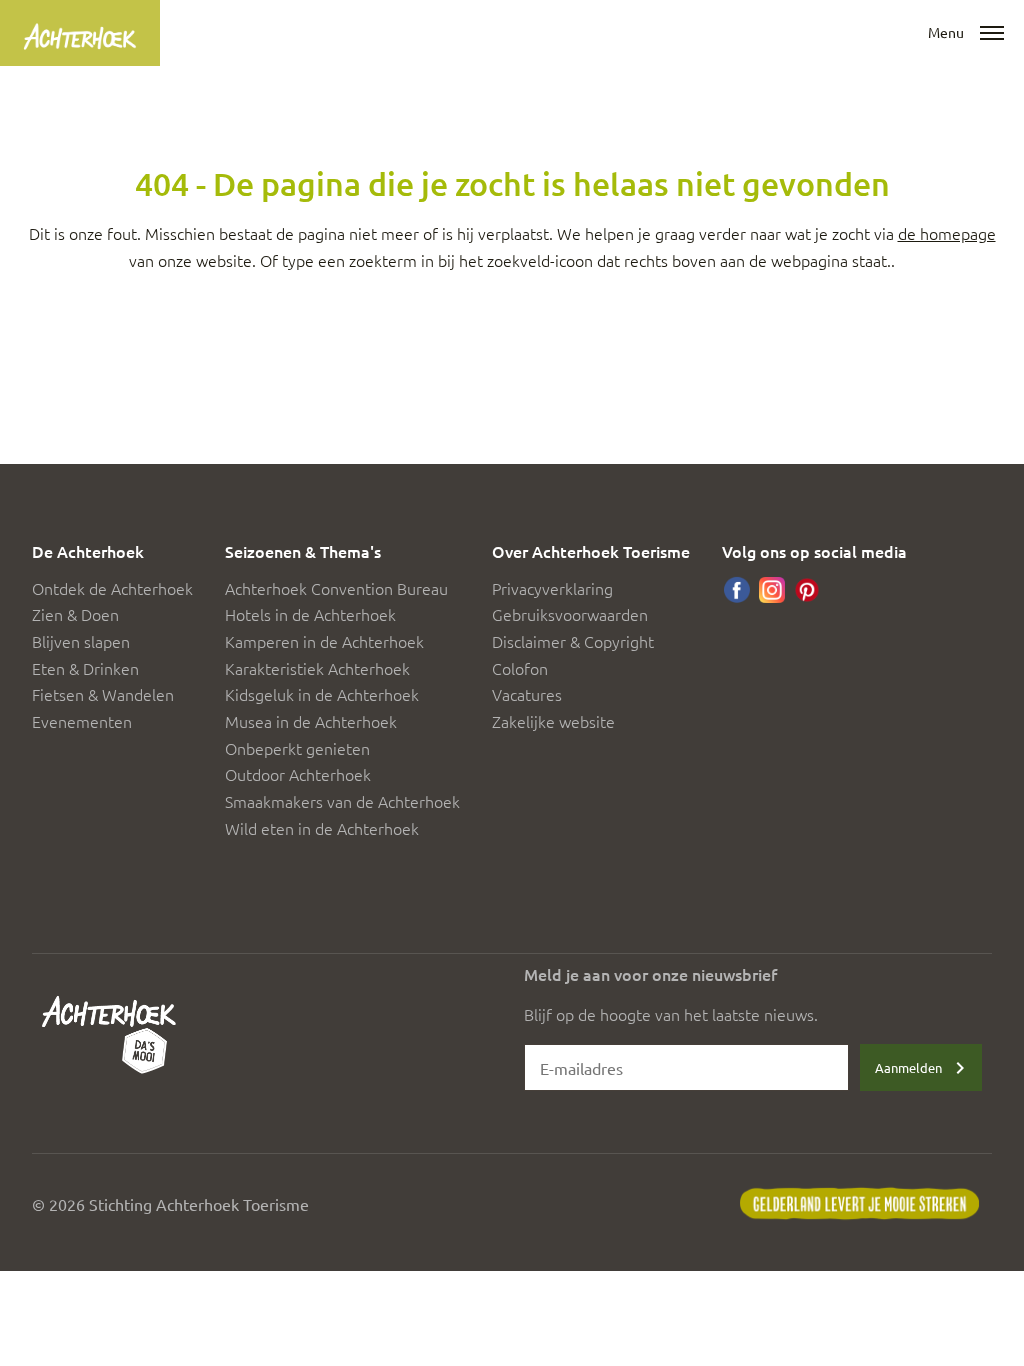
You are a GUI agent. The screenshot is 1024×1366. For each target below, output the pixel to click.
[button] (992, 34)
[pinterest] (807, 590)
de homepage (947, 233)
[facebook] (737, 590)
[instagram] (772, 590)
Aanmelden (908, 1067)
